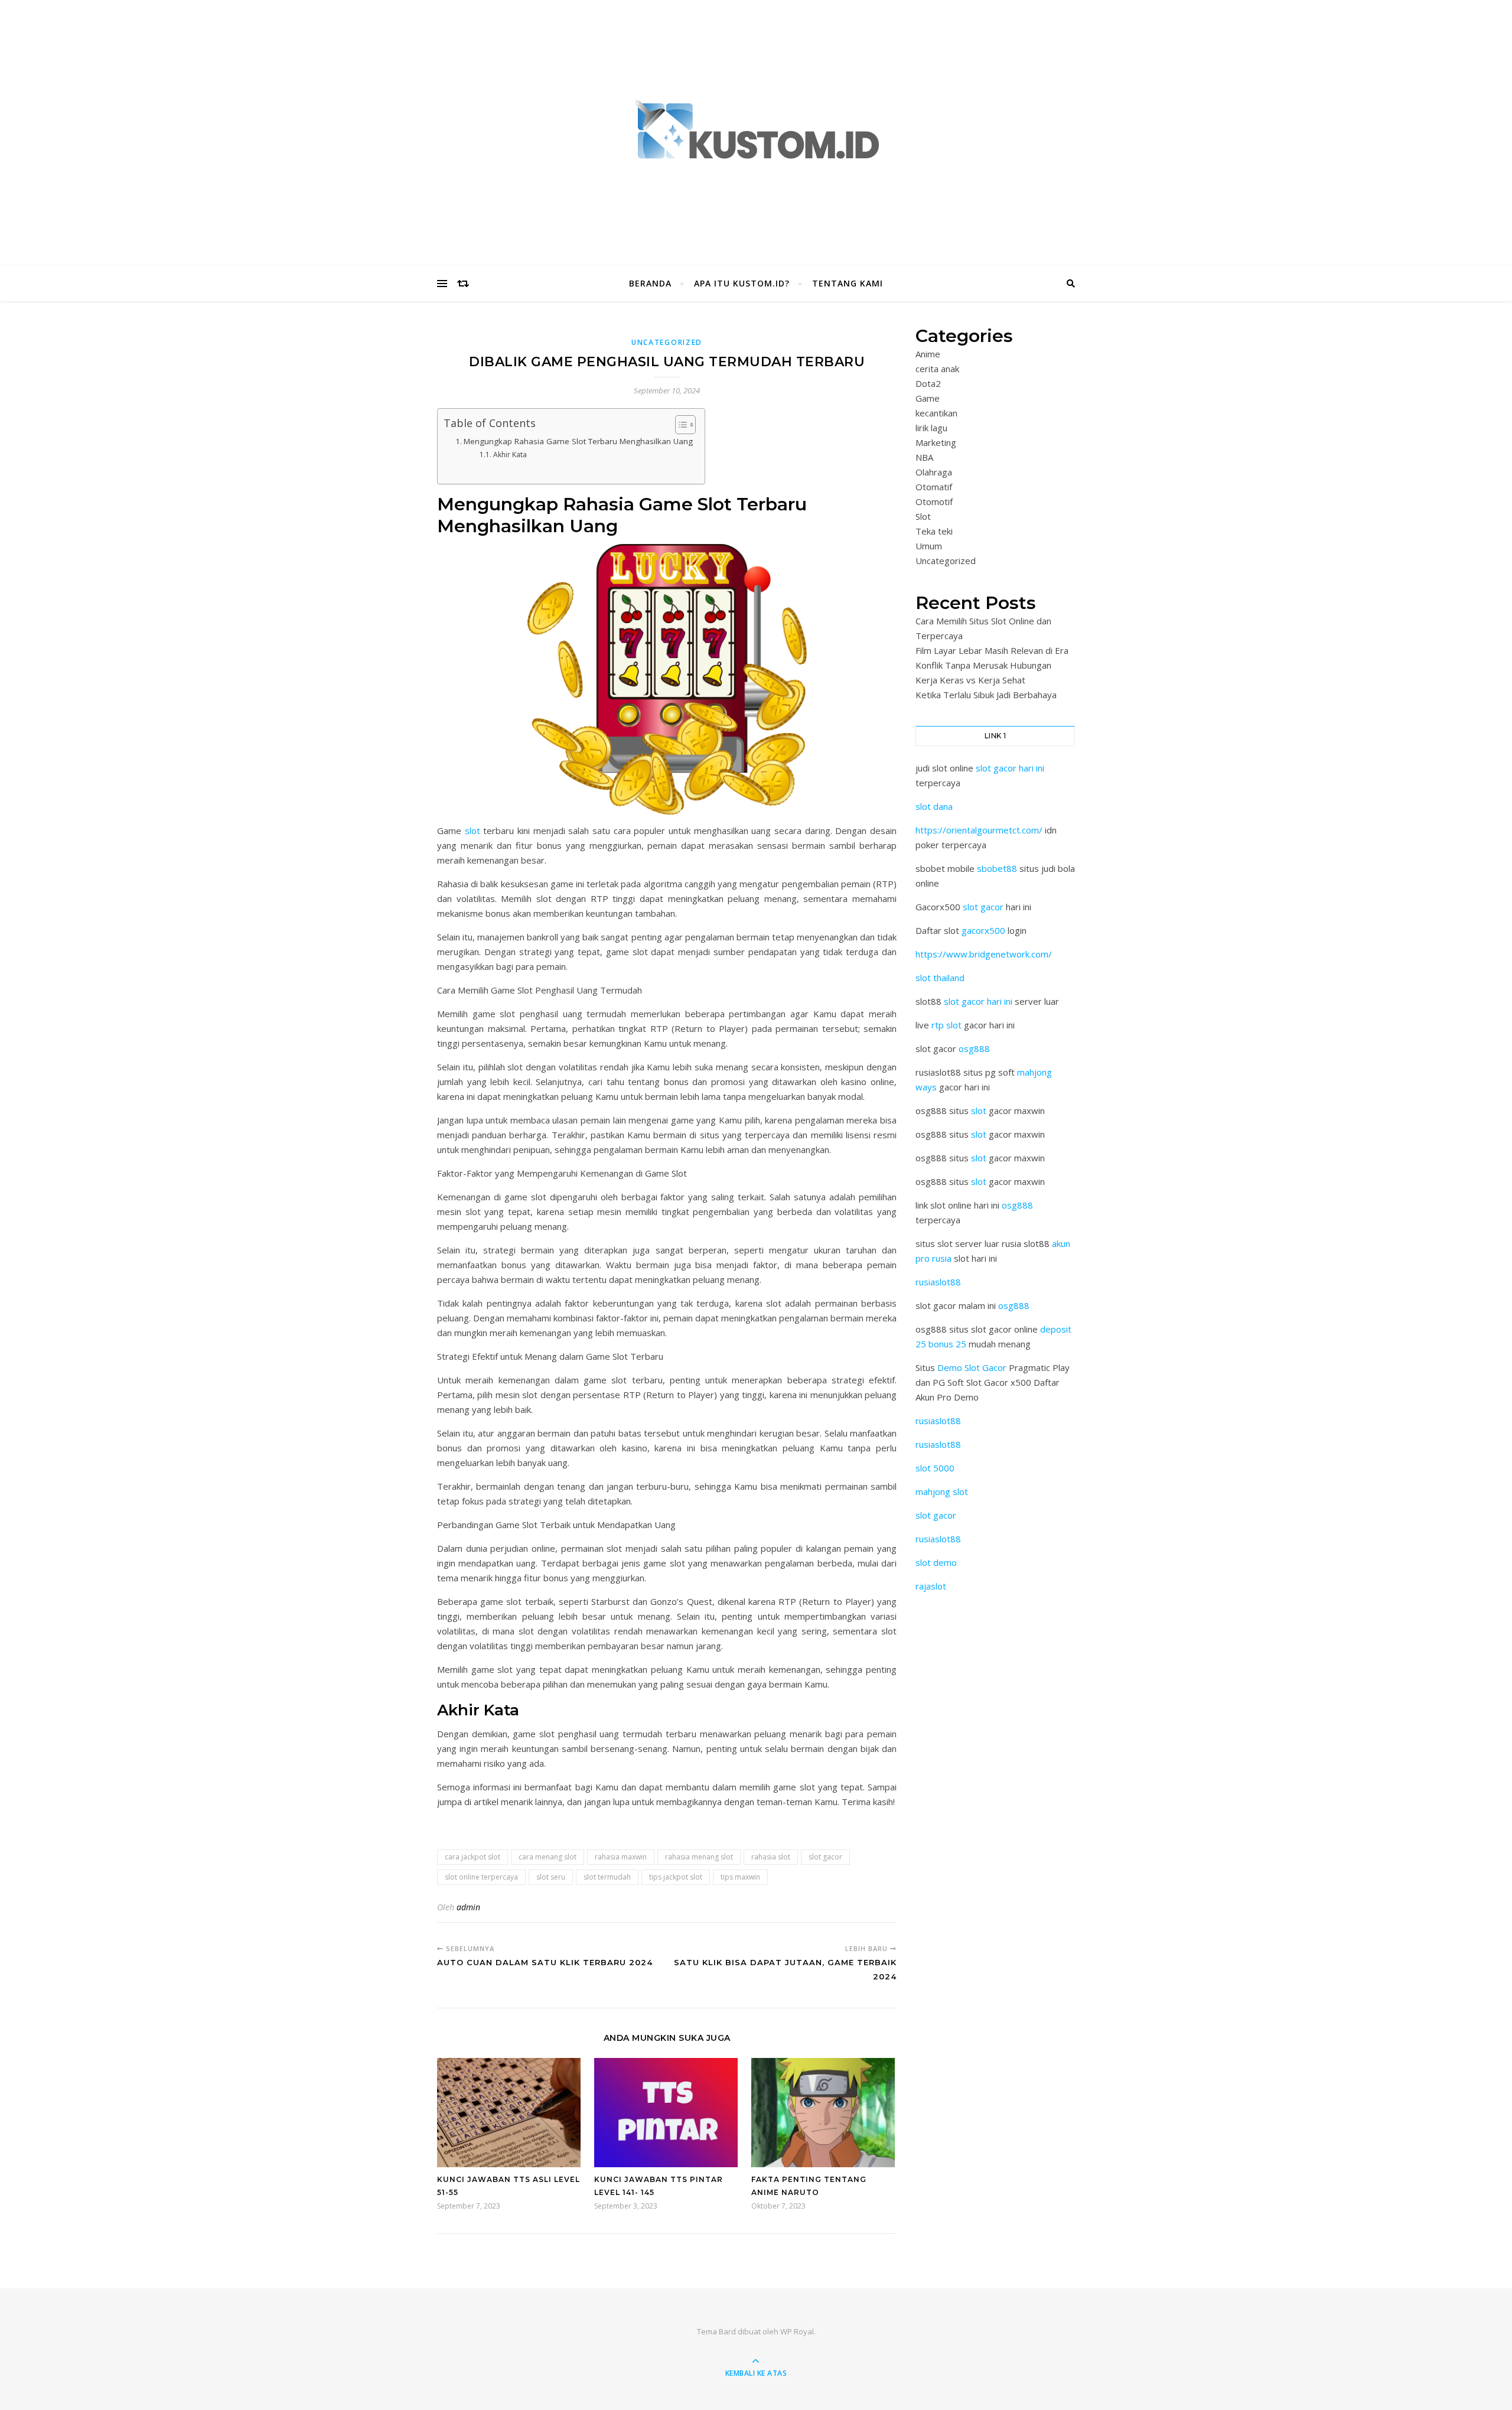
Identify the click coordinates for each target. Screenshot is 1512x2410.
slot (472, 831)
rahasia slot (771, 1857)
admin (468, 1907)
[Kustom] (756, 130)
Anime (928, 354)
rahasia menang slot (699, 1857)
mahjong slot (942, 1491)
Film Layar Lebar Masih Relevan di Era (992, 650)
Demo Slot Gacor (972, 1367)
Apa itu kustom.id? (742, 283)
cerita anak (937, 369)
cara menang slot (548, 1857)
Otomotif (934, 501)
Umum (929, 546)
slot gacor (825, 1857)
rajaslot (931, 1586)
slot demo (936, 1562)
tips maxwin (740, 1877)
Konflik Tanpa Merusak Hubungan (983, 665)
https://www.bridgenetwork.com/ (984, 954)
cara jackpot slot (472, 1857)
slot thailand (940, 978)
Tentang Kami (848, 283)
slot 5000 (935, 1468)
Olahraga (934, 472)
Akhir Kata (510, 455)
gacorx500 (983, 930)
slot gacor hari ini (1010, 768)
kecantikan (936, 413)
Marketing (936, 442)
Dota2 (928, 383)
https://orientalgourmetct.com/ (979, 830)
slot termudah (607, 1877)
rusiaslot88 (938, 1282)
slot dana (934, 806)
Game (928, 398)
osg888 (974, 1048)
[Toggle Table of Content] (680, 425)
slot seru (551, 1877)
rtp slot (946, 1025)
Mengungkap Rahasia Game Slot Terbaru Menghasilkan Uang (578, 441)
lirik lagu (931, 428)
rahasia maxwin (621, 1857)
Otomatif (934, 487)
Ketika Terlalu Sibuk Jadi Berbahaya (986, 695)
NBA (924, 457)
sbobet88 (997, 868)
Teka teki (934, 531)
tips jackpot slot (676, 1877)
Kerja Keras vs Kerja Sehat (970, 680)
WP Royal (797, 2331)
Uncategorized (667, 342)
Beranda (650, 283)
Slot (923, 516)
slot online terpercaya (481, 1877)
